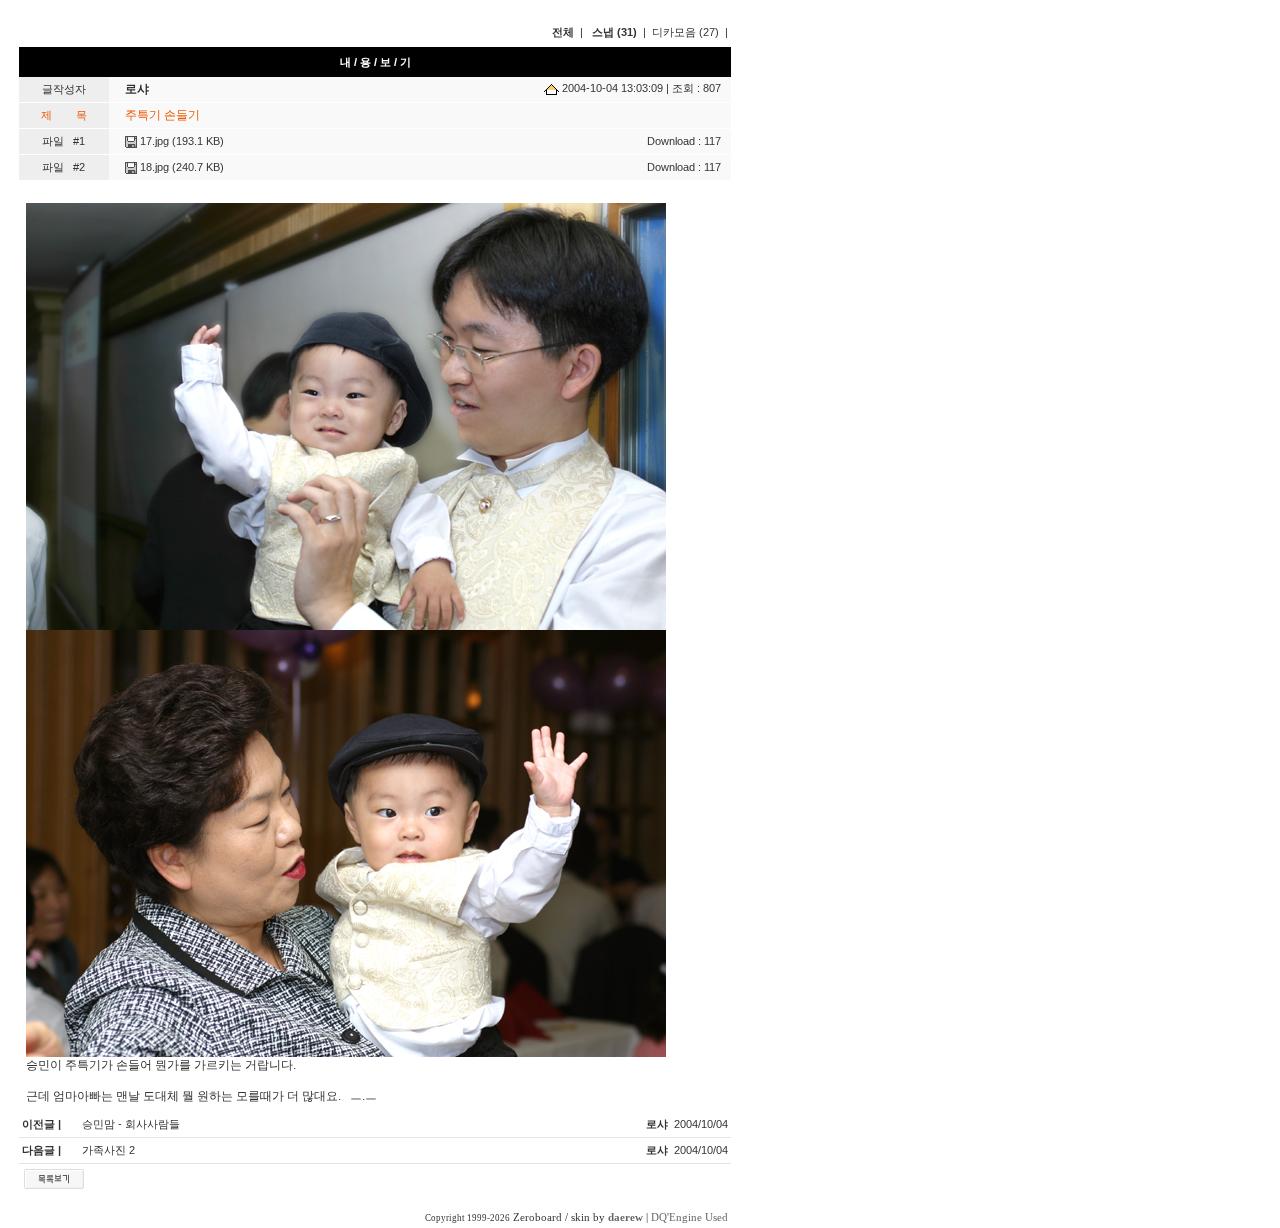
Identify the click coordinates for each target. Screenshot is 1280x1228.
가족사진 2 (108, 1150)
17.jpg (153, 141)
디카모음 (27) (685, 32)
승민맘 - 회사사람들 (131, 1124)
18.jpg (153, 167)
